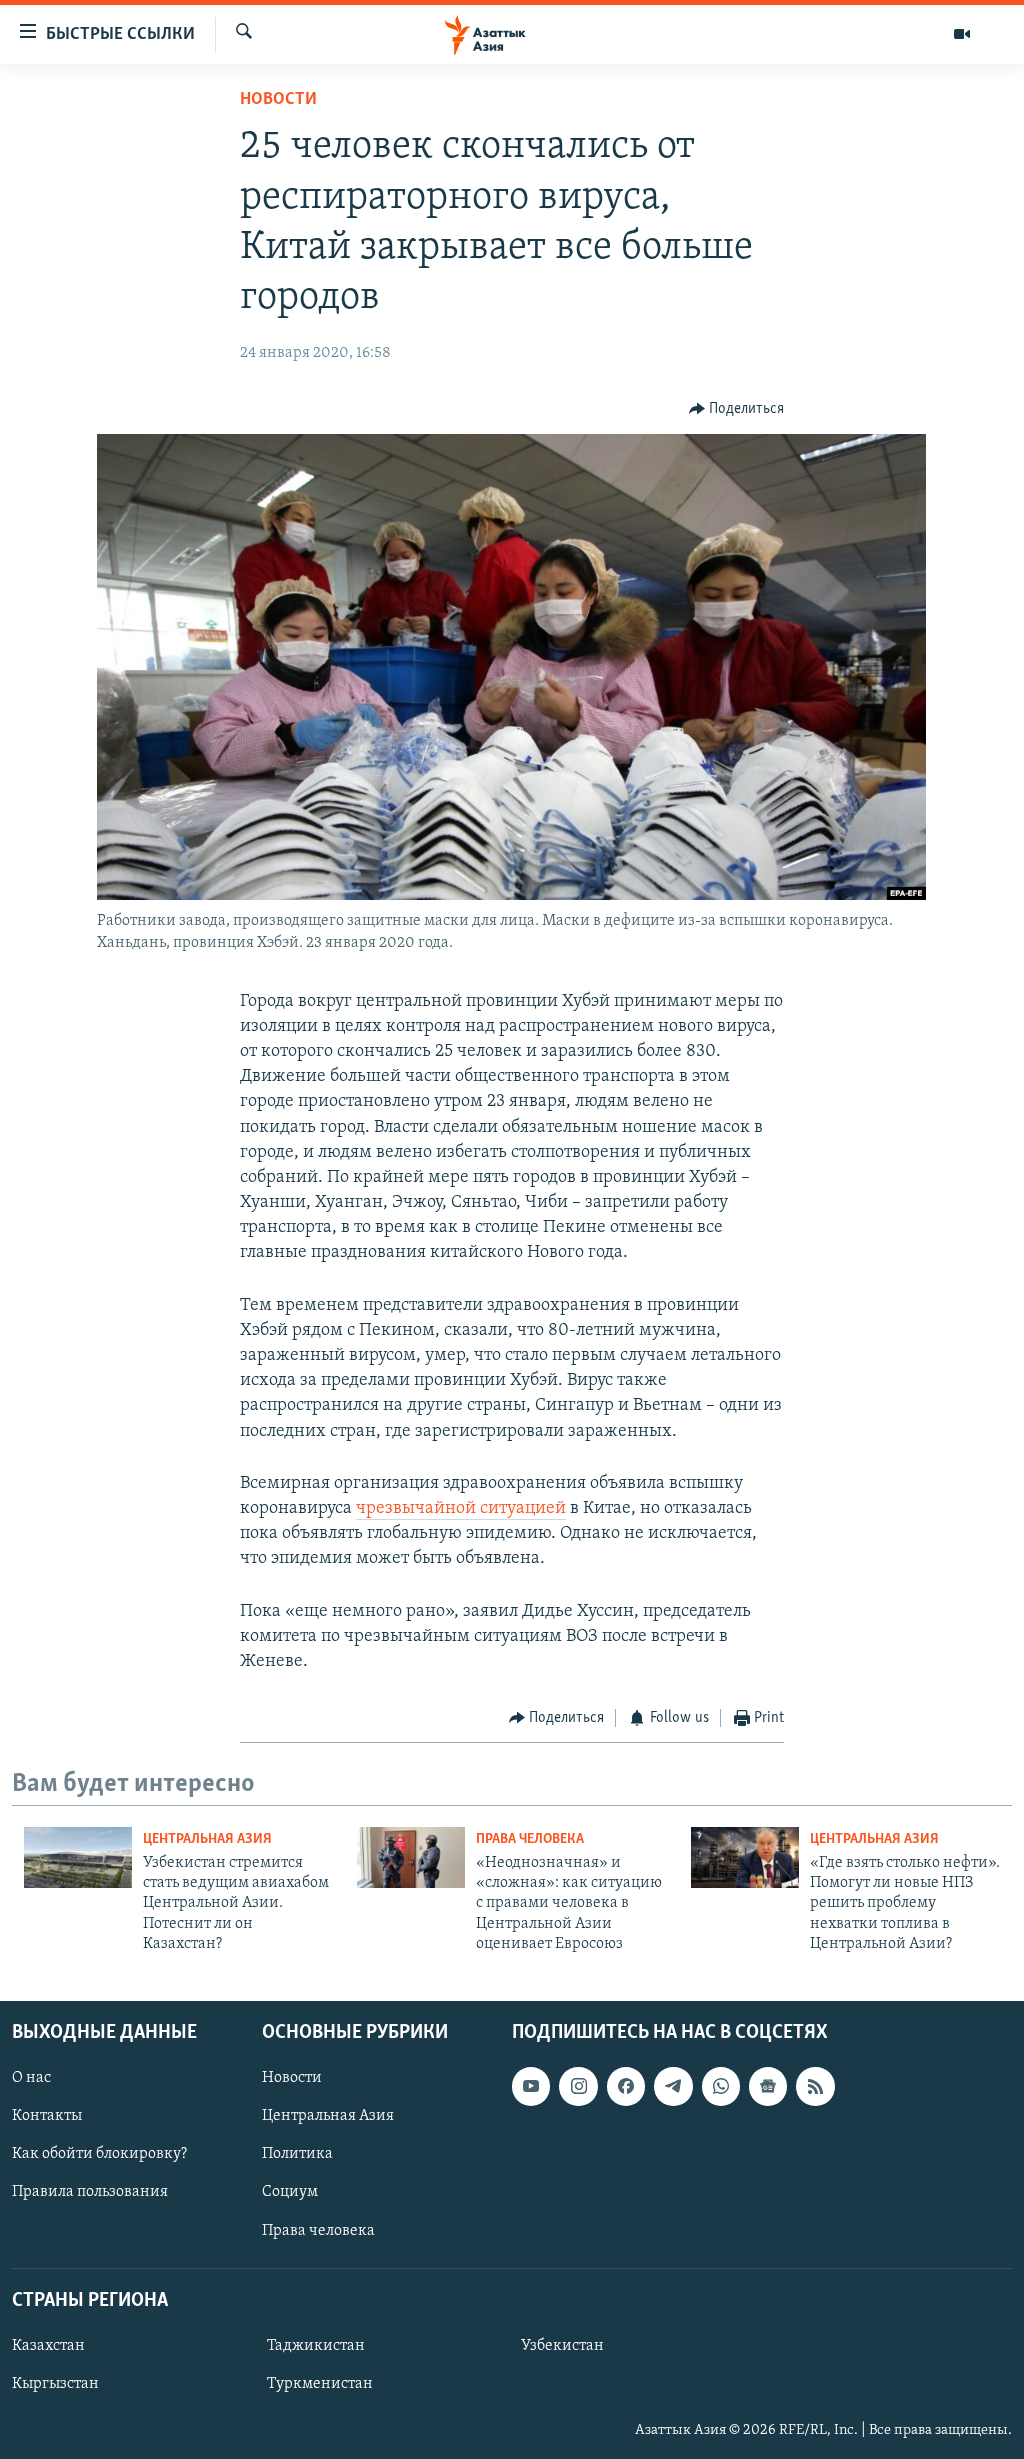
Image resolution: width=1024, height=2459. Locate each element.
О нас (31, 2078)
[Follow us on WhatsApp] (721, 2086)
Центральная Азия (207, 1839)
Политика (297, 2154)
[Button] (737, 409)
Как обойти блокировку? (99, 2154)
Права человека (530, 1839)
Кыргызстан (55, 2384)
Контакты (47, 2116)
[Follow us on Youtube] (531, 2086)
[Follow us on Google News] (768, 2086)
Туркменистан (320, 2384)
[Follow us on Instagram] (578, 2086)
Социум (290, 2192)
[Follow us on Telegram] (673, 2086)
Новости (278, 100)
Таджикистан (316, 2346)
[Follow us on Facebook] (626, 2086)
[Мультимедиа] (962, 34)
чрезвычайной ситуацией (461, 1509)
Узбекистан (562, 2346)
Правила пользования (90, 2192)
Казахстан (48, 2346)
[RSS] (815, 2086)
